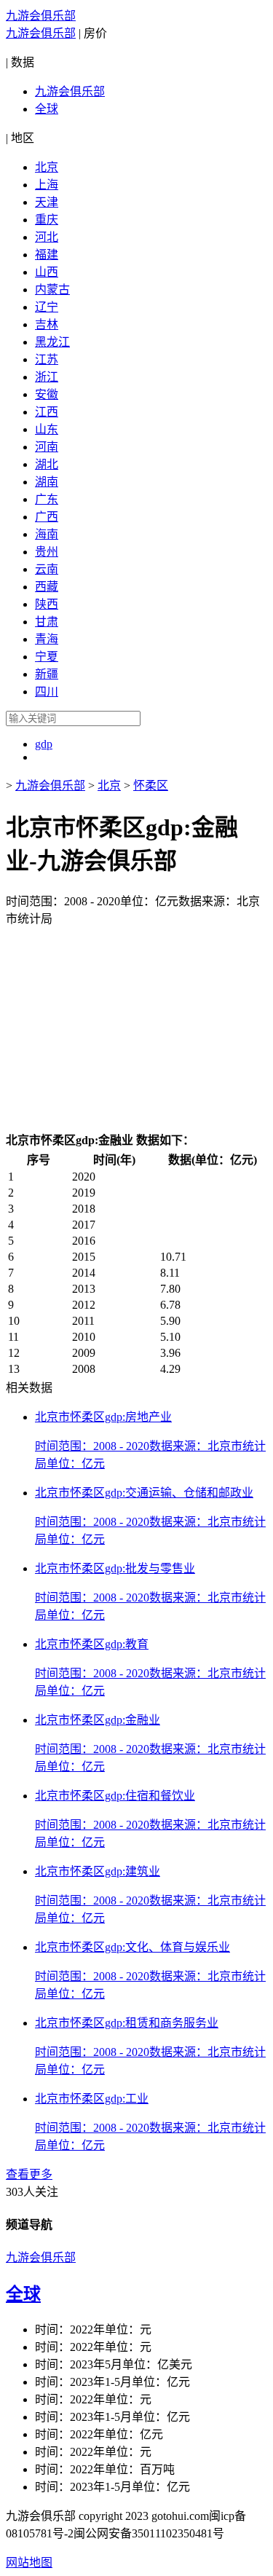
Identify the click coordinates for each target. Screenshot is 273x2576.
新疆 (47, 674)
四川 (47, 692)
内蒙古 (52, 289)
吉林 (47, 324)
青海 (47, 639)
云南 (47, 569)
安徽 (47, 394)
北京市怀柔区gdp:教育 (92, 1644)
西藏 (47, 587)
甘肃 (47, 622)
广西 (47, 517)
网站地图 (29, 2563)
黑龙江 (52, 342)
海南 (47, 534)
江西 (47, 412)
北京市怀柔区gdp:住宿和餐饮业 (115, 1796)
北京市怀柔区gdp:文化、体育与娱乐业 (132, 1947)
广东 (47, 499)
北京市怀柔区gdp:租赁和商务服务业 (127, 2023)
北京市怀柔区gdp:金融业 (98, 1720)
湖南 (47, 482)
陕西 (47, 604)
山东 (47, 429)
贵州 (47, 552)
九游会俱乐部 (41, 16)
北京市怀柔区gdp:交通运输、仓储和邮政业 (144, 1493)
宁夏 (47, 657)
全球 (47, 109)
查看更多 (29, 2174)
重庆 (47, 220)
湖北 (47, 464)
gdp (44, 744)
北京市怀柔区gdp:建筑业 (98, 1871)
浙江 (47, 377)
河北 (47, 237)
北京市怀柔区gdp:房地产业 (103, 1417)
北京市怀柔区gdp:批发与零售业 (115, 1568)
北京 (47, 167)
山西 (47, 272)
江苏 (47, 359)
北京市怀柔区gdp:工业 (92, 2099)
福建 (47, 255)
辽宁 (47, 307)
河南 (47, 447)
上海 (47, 185)
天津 (47, 202)
